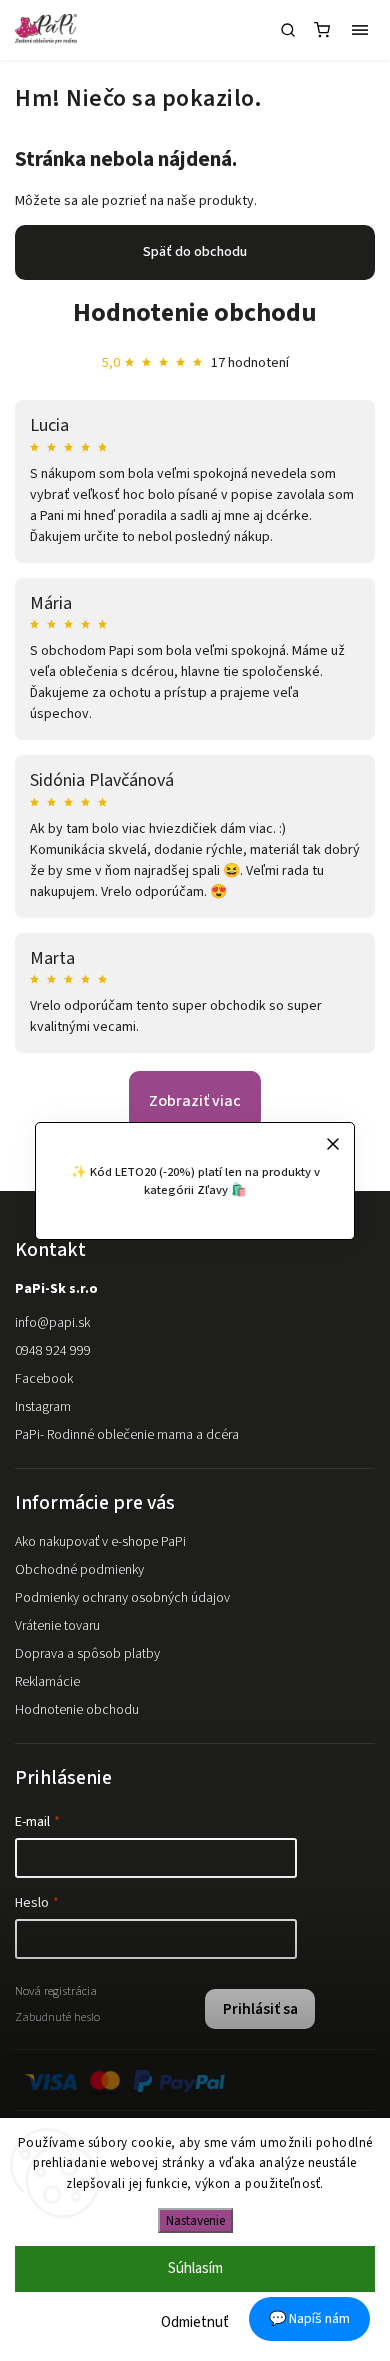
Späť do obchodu (195, 252)
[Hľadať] (288, 30)
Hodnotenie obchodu (195, 312)
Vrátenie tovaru (57, 1626)
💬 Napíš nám (309, 2319)
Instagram (43, 1407)
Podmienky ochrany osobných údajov (122, 1598)
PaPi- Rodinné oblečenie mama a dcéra (127, 1435)
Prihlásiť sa (260, 2009)
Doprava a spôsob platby (87, 1654)
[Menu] (360, 30)
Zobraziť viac (195, 1101)
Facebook (44, 1379)
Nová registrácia (56, 1991)
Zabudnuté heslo (57, 2017)
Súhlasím (195, 2268)
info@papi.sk (52, 1323)
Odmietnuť (195, 2322)
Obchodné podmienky (79, 1570)
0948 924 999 (53, 1351)
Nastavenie (195, 2220)
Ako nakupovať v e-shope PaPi (100, 1542)
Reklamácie (47, 1682)
